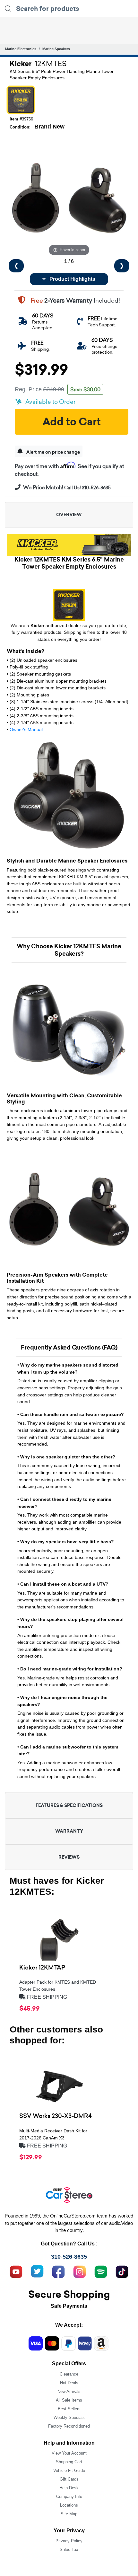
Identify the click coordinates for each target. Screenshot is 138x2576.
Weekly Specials (69, 2417)
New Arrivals (69, 2391)
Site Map (69, 2514)
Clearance (69, 2374)
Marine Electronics (21, 49)
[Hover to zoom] (69, 198)
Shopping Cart (69, 2462)
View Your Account (69, 2453)
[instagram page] (80, 2271)
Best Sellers (69, 2409)
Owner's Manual (26, 730)
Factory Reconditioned (69, 2426)
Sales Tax (69, 2549)
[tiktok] (122, 2271)
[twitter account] (37, 2271)
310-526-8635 (69, 2257)
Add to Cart (72, 422)
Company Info (69, 2496)
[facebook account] (58, 2271)
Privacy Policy (69, 2541)
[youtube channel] (16, 2271)
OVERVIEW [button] (69, 515)
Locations (69, 2505)
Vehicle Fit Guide (69, 2470)
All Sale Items (69, 2400)
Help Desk (69, 2488)
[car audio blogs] (101, 2271)
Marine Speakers (56, 49)
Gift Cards (69, 2479)
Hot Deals (69, 2383)
